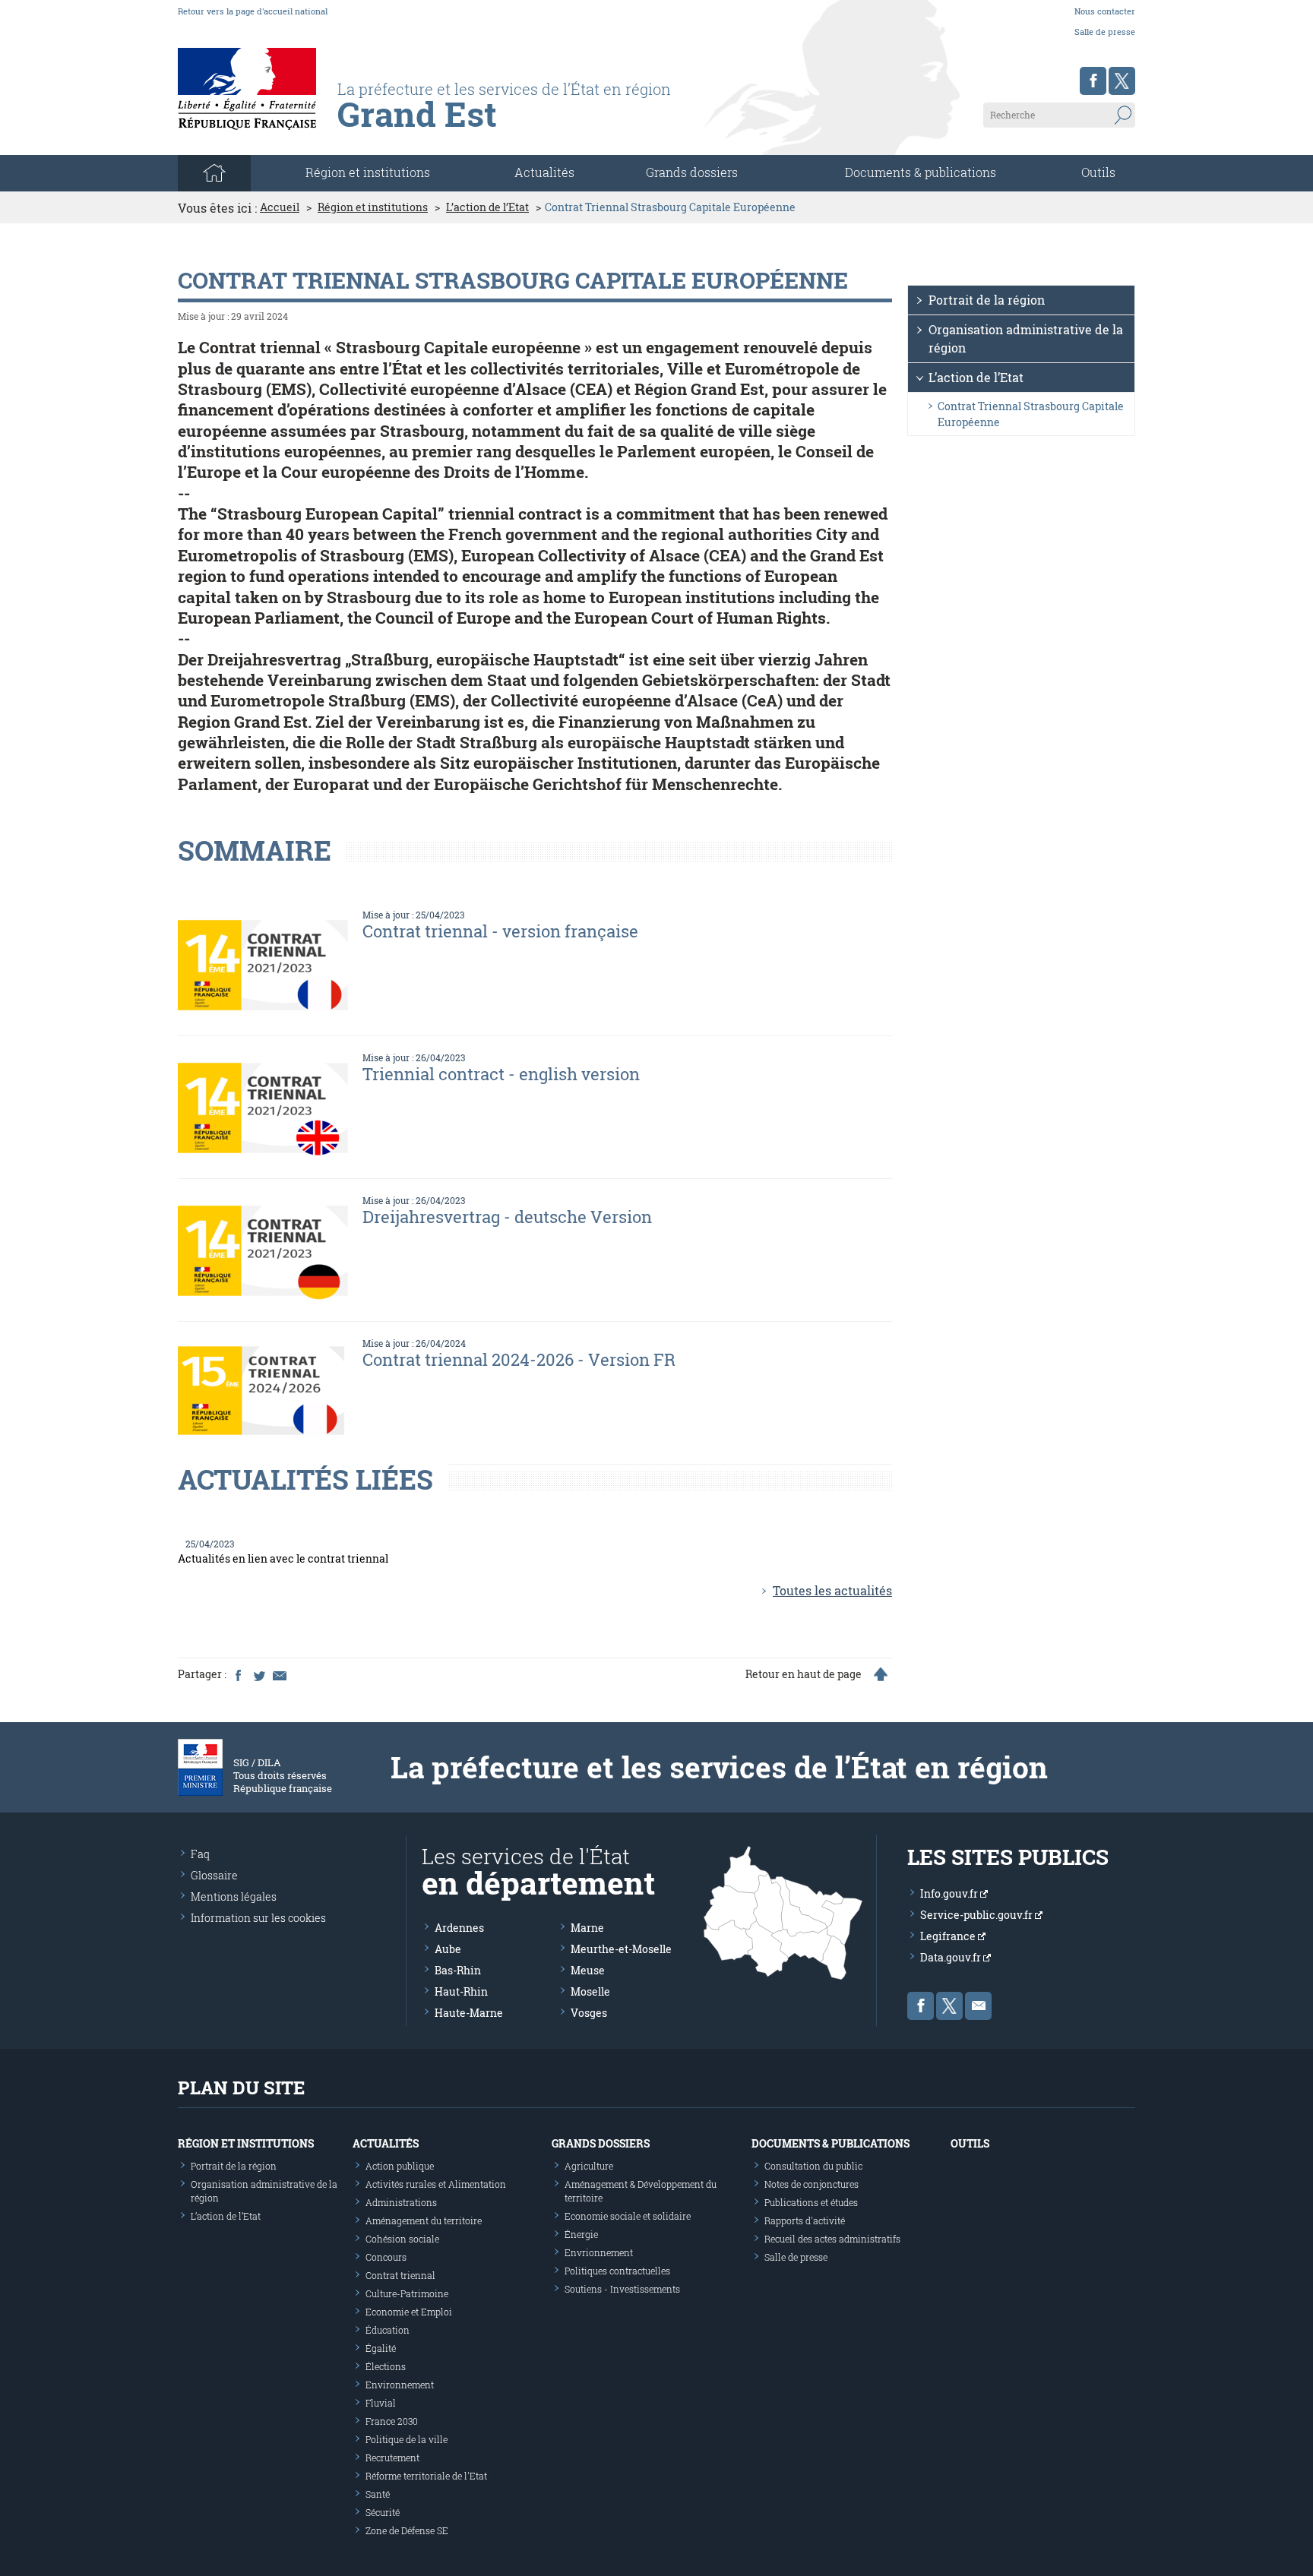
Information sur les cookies (258, 1918)
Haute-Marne (469, 2013)
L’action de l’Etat (487, 207)
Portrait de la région (987, 300)
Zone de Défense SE (407, 2530)
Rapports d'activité (805, 2220)
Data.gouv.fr (952, 1957)
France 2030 (392, 2421)
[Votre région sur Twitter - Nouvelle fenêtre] (1122, 81)
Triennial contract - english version (501, 1074)
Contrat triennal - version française (500, 931)
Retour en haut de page (804, 1674)
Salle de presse (1105, 32)
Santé (378, 2494)
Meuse (588, 1970)
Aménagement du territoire (424, 2220)
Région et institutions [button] (368, 172)
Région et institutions (373, 207)
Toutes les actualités (832, 1590)
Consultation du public (813, 2166)
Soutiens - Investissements (622, 2289)
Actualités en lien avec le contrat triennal (283, 1558)
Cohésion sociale (402, 2239)
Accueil (280, 207)
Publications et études (811, 2202)
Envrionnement (599, 2252)
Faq (200, 1854)
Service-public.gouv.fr (978, 1915)
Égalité (381, 2348)
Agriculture (589, 2166)
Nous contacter (1105, 11)
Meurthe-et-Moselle (621, 1949)
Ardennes (459, 1928)
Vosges (589, 2013)
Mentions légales (234, 1896)
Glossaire (214, 1875)
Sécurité (383, 2512)
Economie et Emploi (409, 2312)
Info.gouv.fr (950, 1893)
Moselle (590, 1991)
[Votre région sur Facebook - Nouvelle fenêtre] (1093, 81)
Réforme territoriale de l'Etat (426, 2476)
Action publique (400, 2166)
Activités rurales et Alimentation (436, 2184)
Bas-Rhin (458, 1970)
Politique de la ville (407, 2439)
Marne (587, 1928)
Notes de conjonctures (812, 2184)
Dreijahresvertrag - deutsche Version (507, 1217)
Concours (386, 2257)
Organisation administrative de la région (1026, 338)
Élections (386, 2366)
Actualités (544, 172)
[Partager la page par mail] (279, 1674)
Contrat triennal (400, 2275)
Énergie (581, 2234)
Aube (448, 1949)
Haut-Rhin (461, 1991)
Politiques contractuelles (617, 2271)
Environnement (400, 2385)
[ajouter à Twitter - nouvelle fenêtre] (258, 1674)
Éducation (388, 2330)
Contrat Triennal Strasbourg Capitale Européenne (1031, 414)
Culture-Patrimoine (407, 2293)
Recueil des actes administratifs (832, 2239)
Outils (1098, 172)
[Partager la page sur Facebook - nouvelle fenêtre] (238, 1674)
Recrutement (392, 2457)
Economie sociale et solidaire (628, 2216)
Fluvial (381, 2403)
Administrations (401, 2202)
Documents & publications (921, 172)
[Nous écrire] (978, 2006)
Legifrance (949, 1936)
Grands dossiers (692, 172)
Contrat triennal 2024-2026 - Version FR (519, 1359)
